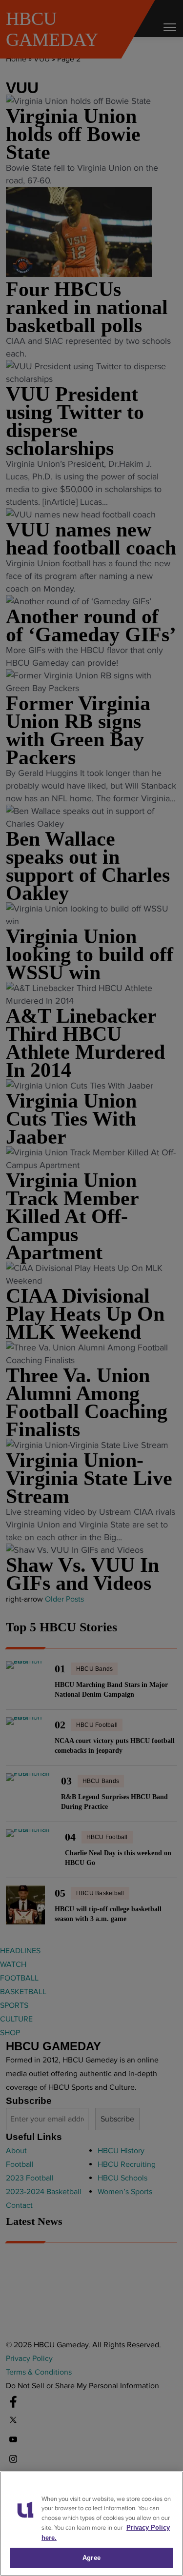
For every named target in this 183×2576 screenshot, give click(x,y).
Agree (91, 2558)
